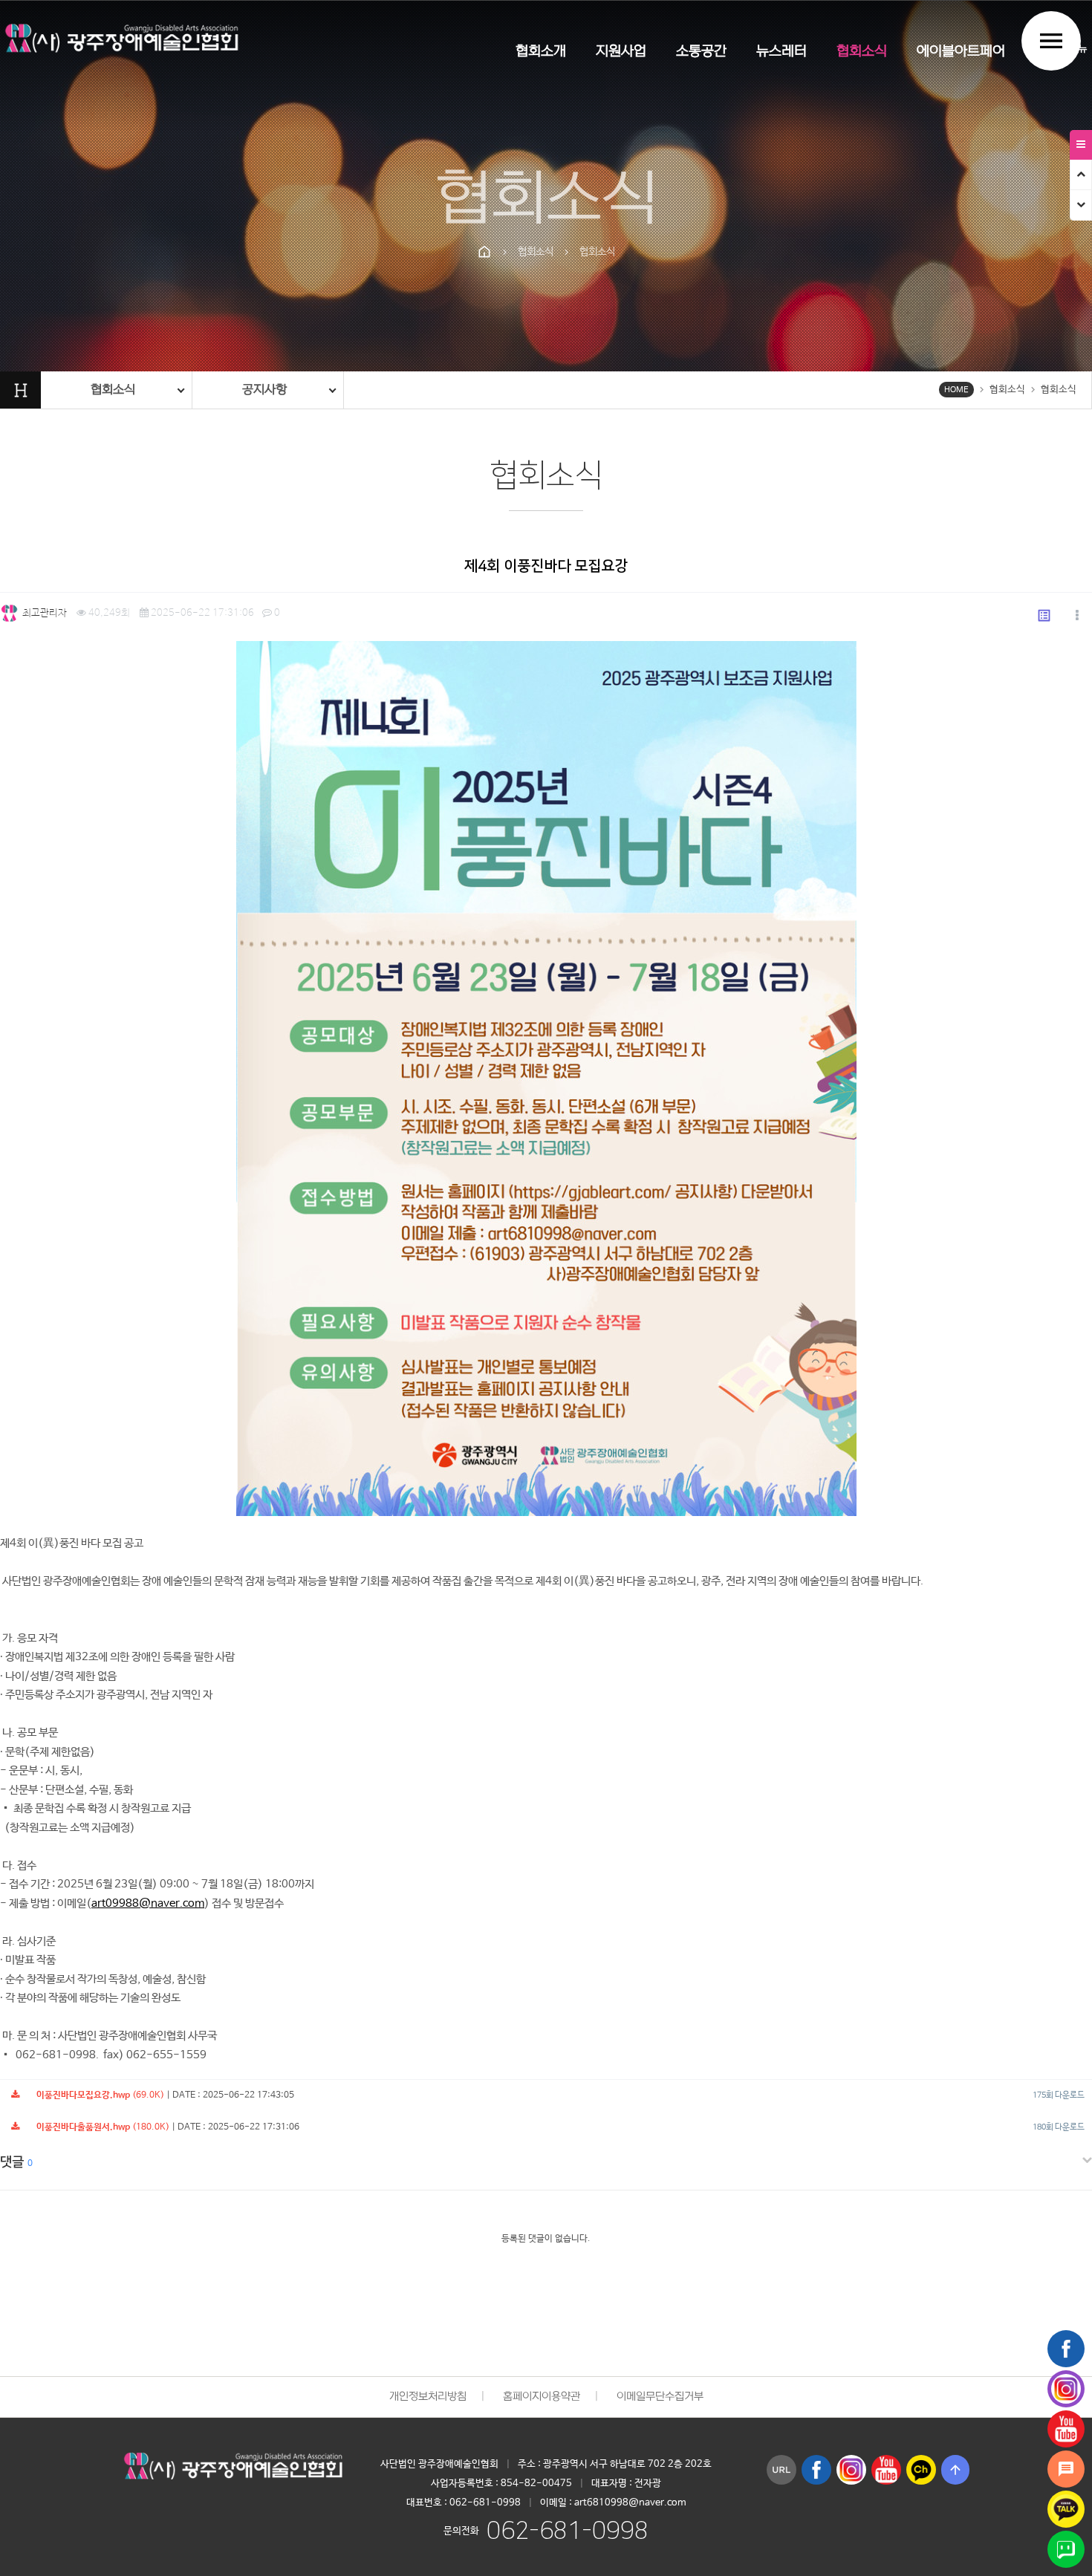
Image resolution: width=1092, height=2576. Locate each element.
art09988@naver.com (148, 1903)
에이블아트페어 (961, 52)
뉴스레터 (781, 52)
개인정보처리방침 (428, 2397)
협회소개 (541, 52)
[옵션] (1077, 617)
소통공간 (701, 52)
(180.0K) (103, 2127)
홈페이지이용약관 (542, 2397)
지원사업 (621, 52)
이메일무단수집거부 (660, 2397)
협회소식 (862, 52)
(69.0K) (100, 2095)
